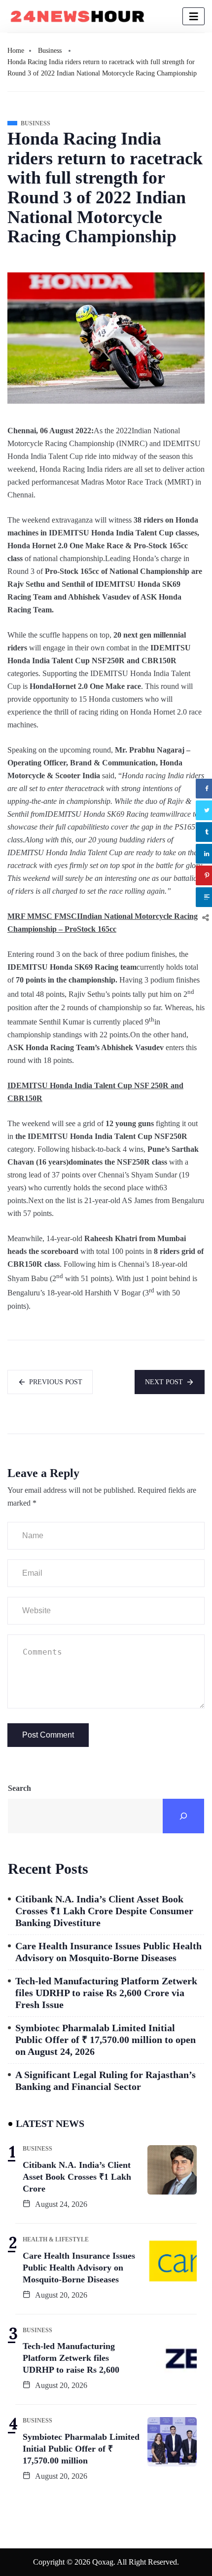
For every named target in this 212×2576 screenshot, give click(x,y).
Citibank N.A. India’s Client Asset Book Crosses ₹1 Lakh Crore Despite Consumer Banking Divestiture (104, 1911)
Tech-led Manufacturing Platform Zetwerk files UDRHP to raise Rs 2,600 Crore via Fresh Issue (106, 1993)
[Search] (183, 1816)
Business (50, 51)
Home (16, 51)
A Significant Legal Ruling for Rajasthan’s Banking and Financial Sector (106, 2081)
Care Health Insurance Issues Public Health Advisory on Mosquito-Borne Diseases (108, 1952)
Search (19, 1788)
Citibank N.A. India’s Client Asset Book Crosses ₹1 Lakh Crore (77, 2177)
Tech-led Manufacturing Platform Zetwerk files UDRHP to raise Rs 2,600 (71, 2358)
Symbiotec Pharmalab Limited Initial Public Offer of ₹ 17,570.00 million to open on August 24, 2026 (106, 2040)
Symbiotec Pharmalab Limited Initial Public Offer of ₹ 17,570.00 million (81, 2449)
